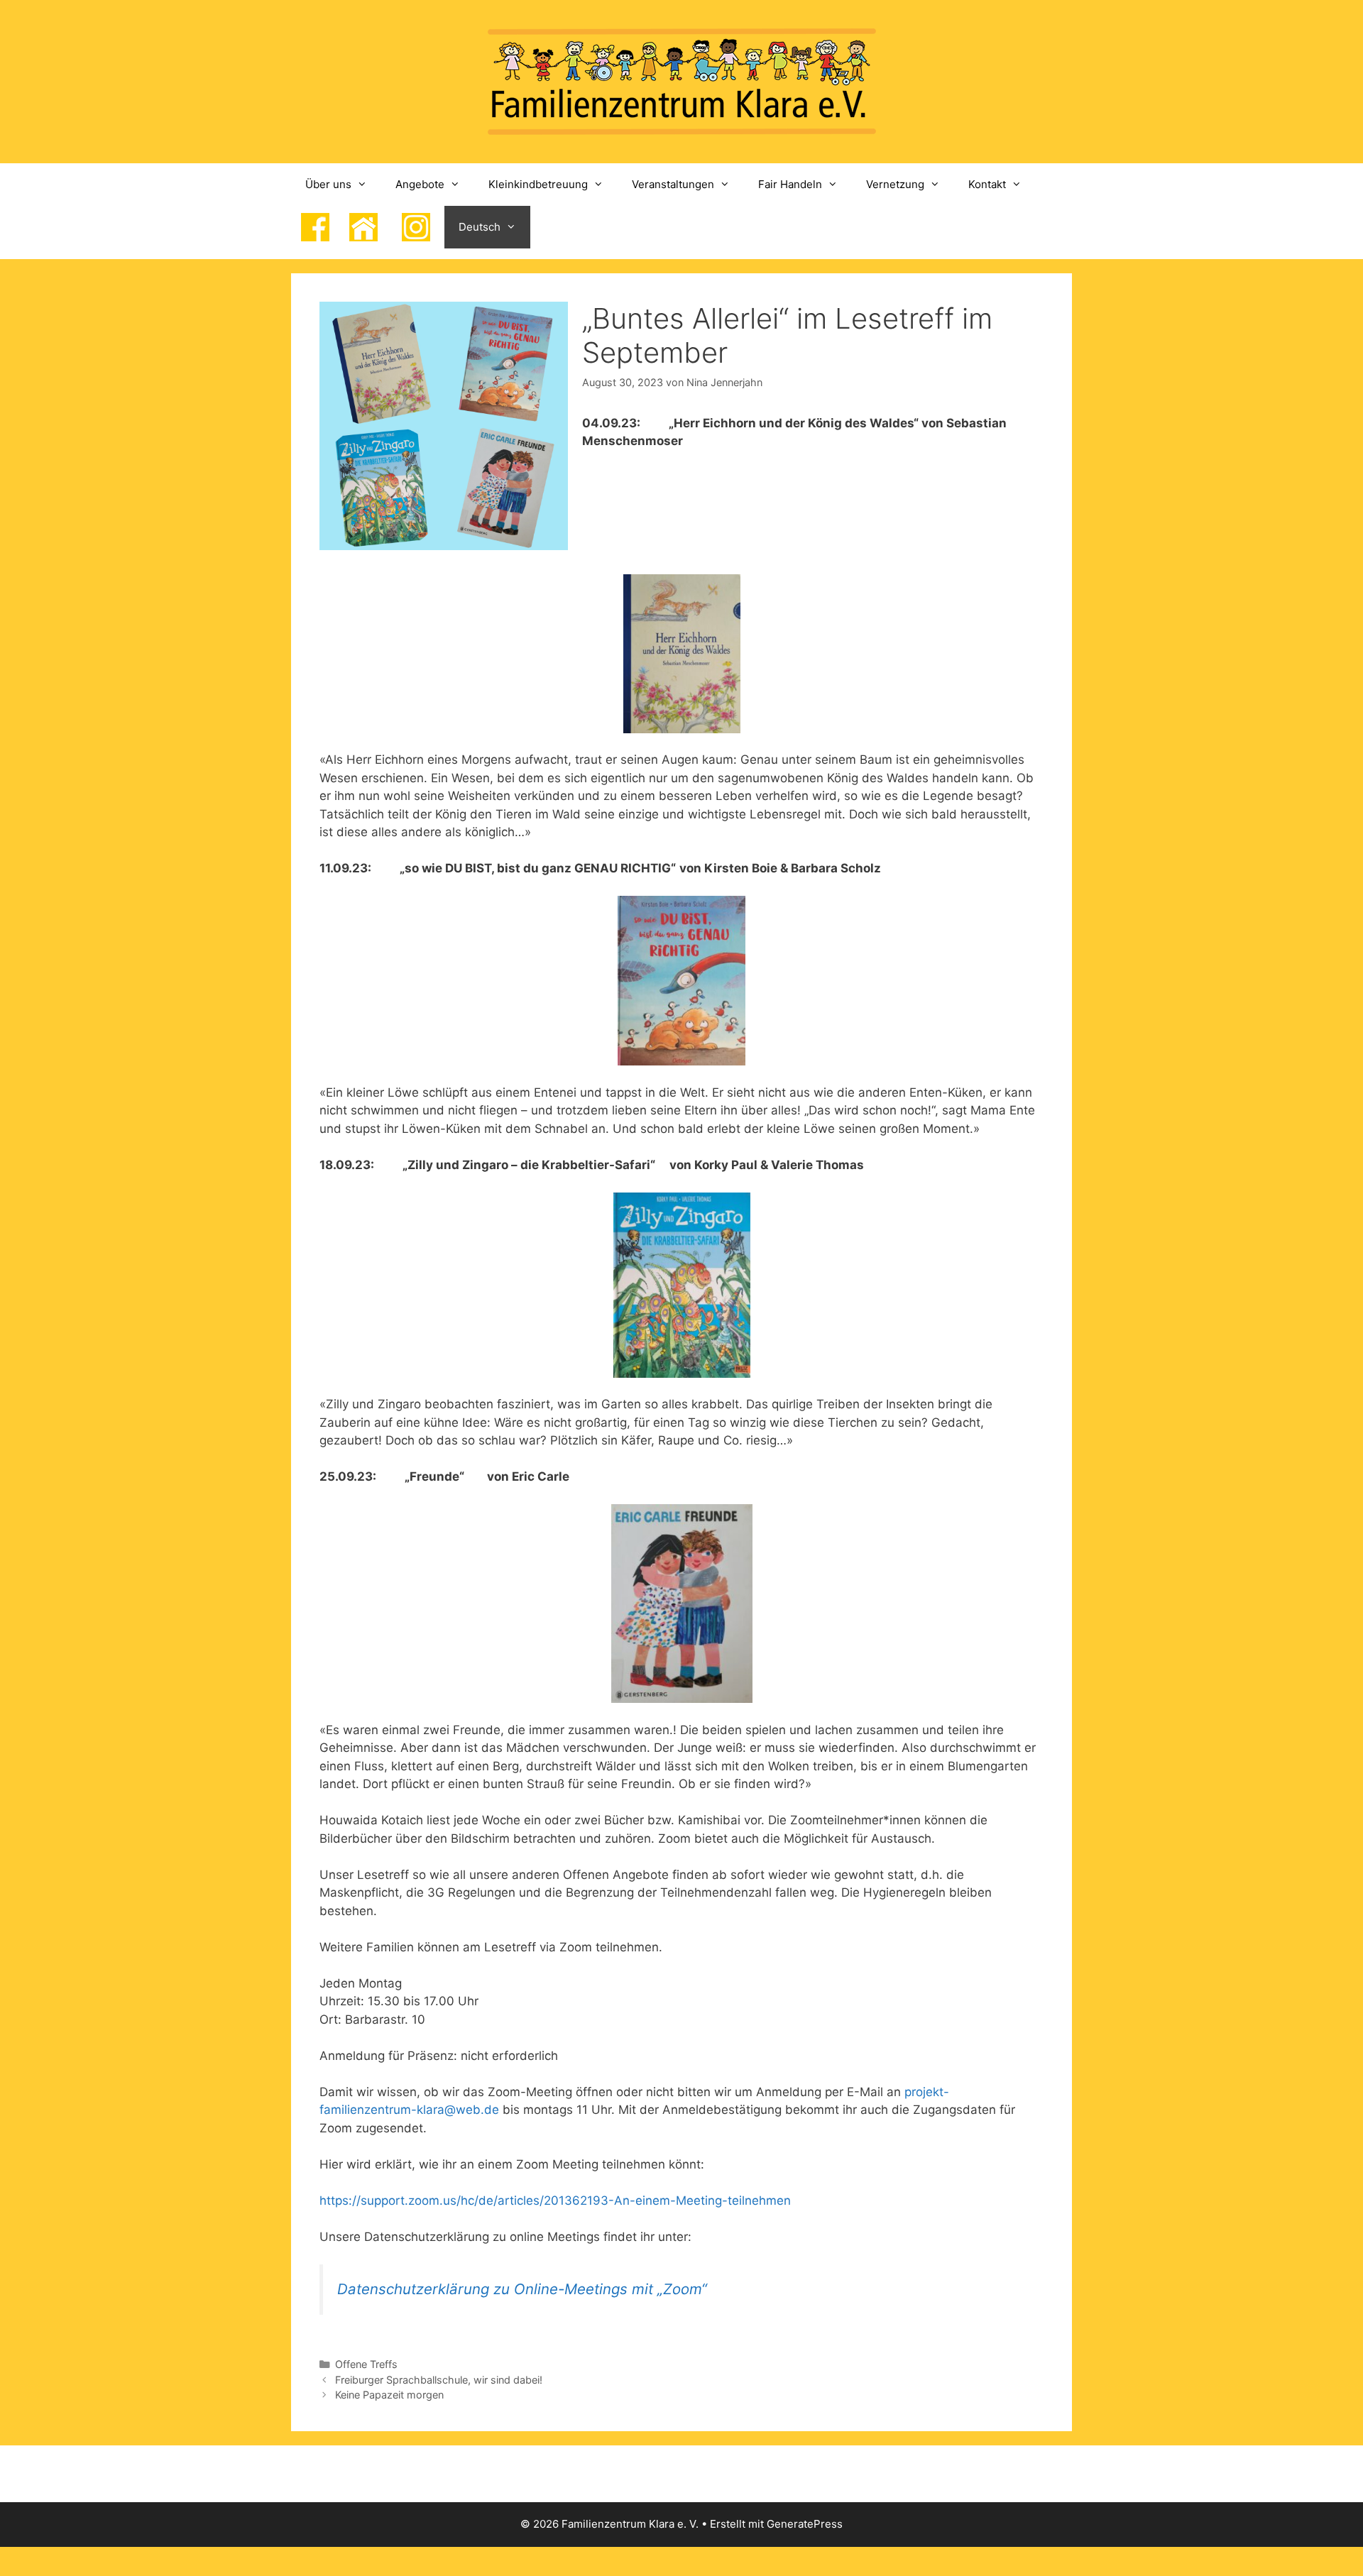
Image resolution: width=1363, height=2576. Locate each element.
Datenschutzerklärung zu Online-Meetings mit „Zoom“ (522, 2289)
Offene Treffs (366, 2364)
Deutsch (480, 227)
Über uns (328, 184)
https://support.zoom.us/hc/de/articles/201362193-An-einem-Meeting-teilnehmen (555, 2200)
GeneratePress (805, 2524)
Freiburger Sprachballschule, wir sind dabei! (439, 2380)
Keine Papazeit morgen (389, 2395)
